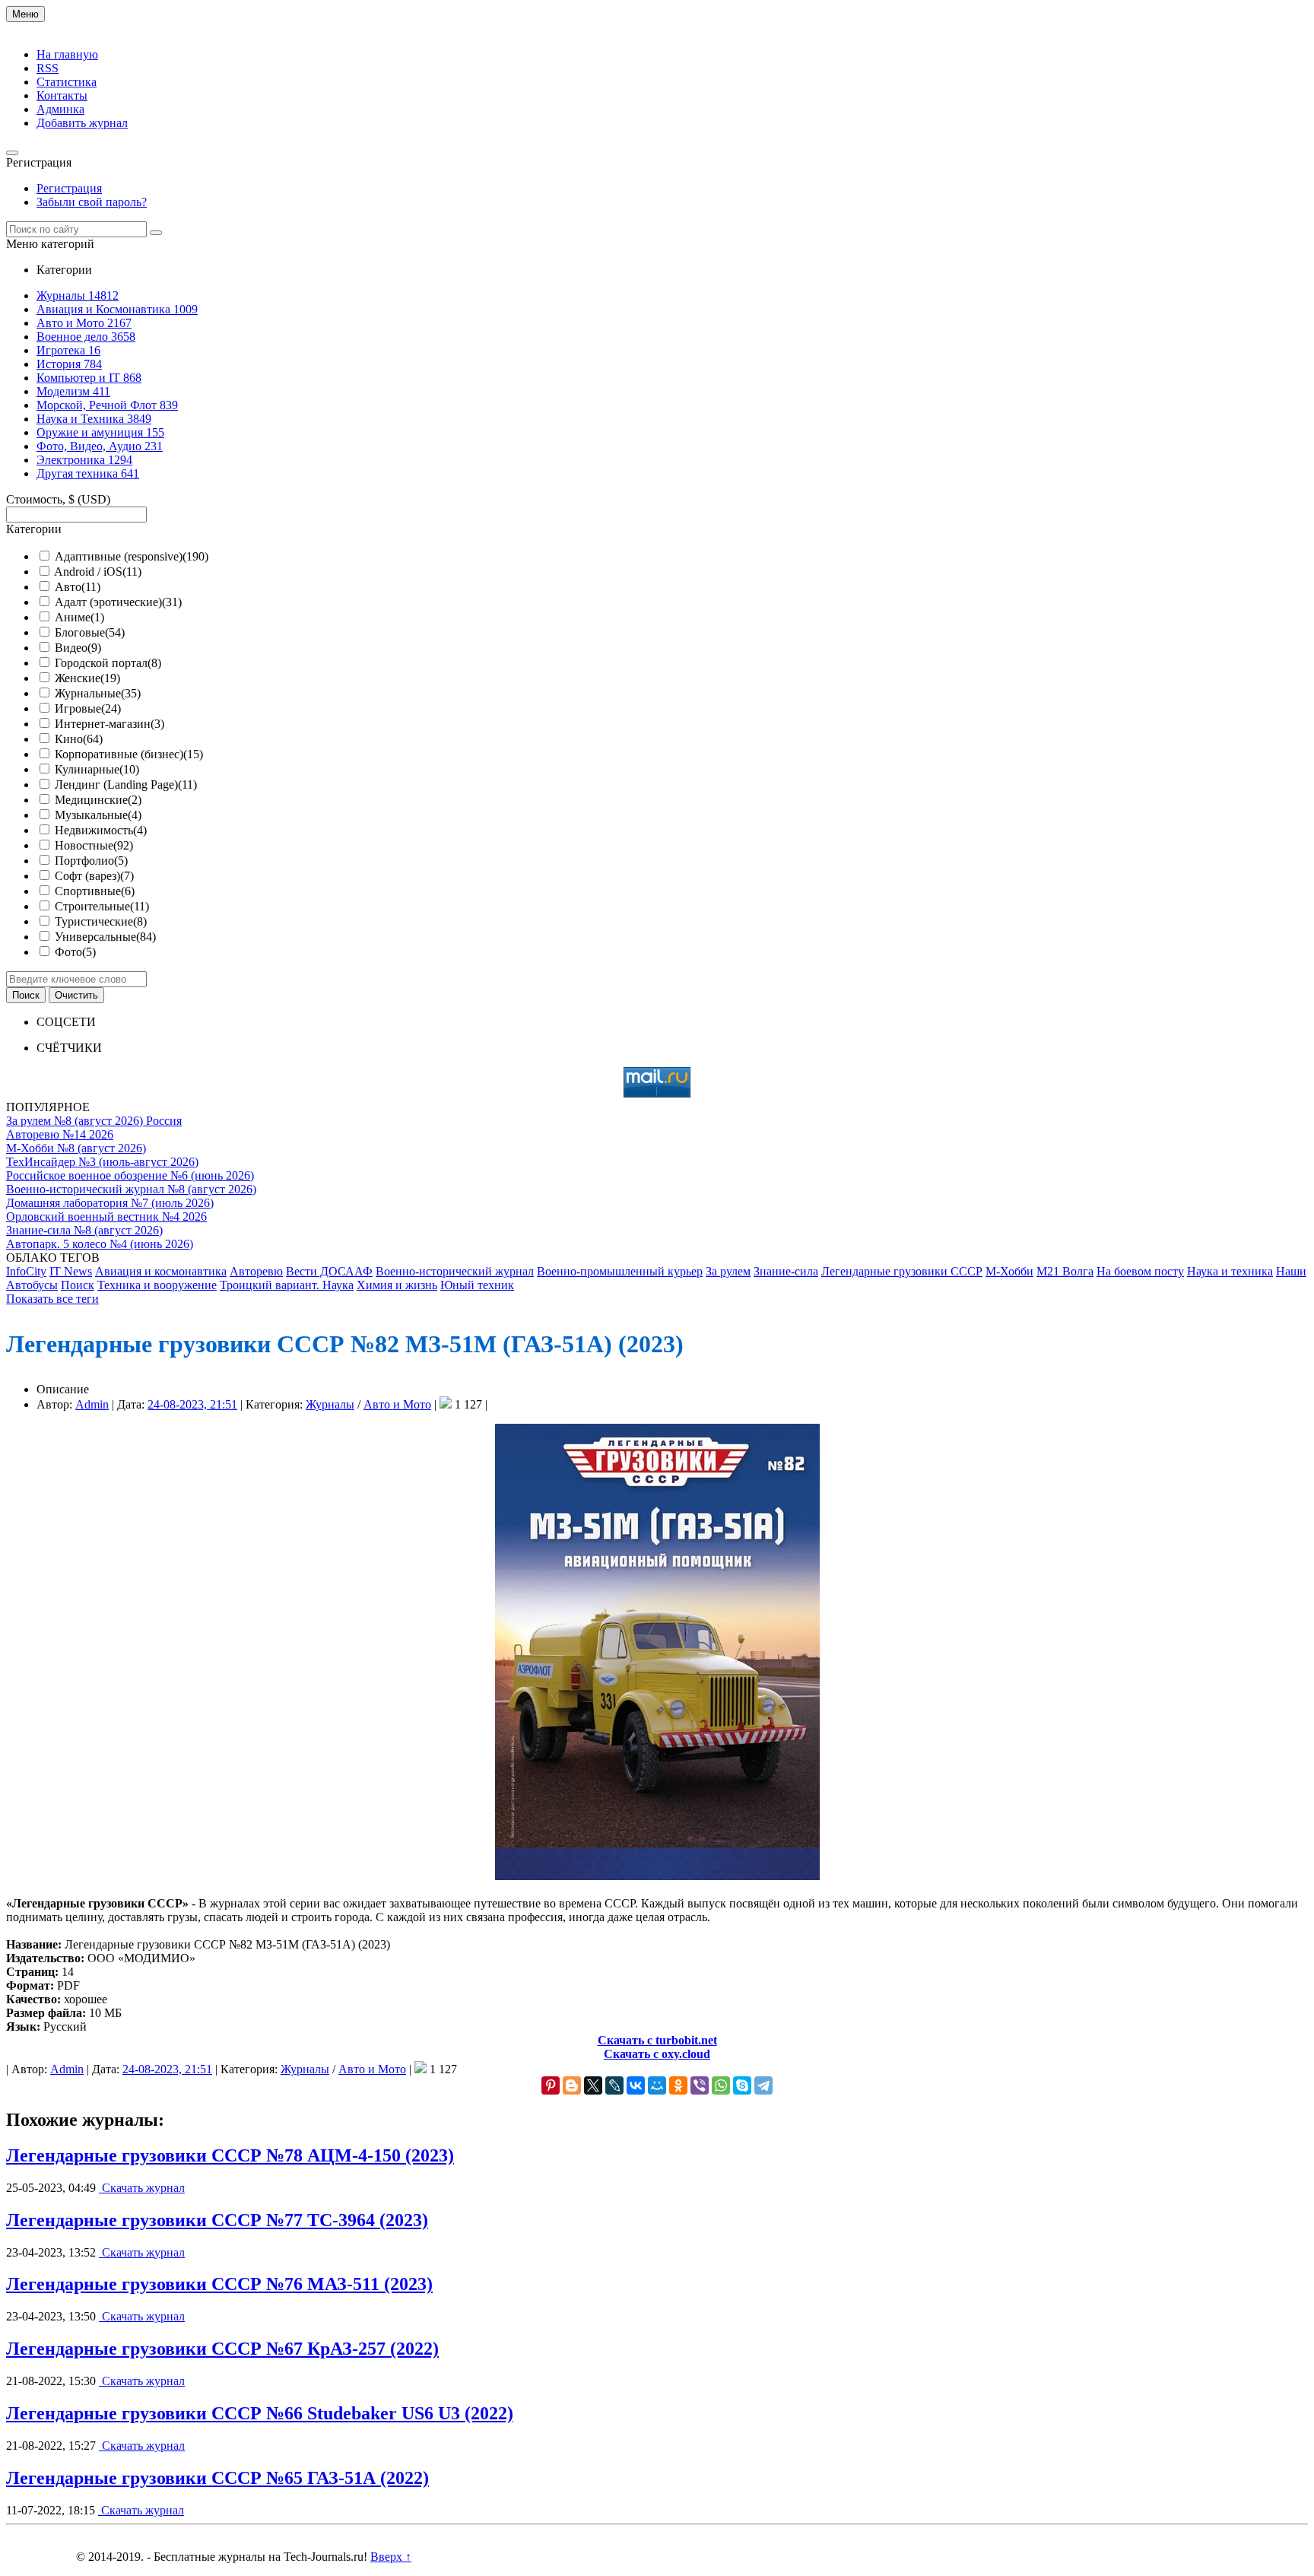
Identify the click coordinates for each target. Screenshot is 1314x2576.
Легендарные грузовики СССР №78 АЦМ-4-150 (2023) (230, 2155)
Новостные (94, 845)
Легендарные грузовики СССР (902, 1271)
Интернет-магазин (109, 724)
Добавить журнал (82, 123)
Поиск (78, 1285)
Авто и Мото (397, 1404)
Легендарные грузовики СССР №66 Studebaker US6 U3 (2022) (260, 2413)
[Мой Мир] (657, 2085)
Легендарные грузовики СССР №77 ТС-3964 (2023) (217, 2220)
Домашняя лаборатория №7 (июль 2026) (110, 1203)
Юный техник (477, 1285)
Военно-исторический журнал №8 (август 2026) (131, 1189)
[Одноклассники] (678, 2085)
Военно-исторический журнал (455, 1271)
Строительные (102, 906)
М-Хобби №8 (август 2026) (76, 1148)
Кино (79, 739)
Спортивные (95, 891)
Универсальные (105, 937)
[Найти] (156, 233)
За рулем (728, 1271)
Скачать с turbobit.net (657, 2040)
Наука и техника (1230, 1271)
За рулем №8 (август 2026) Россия (94, 1121)
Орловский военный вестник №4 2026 (106, 1217)
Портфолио (91, 861)
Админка (60, 109)
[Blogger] (572, 2085)
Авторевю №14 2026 (60, 1134)
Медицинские (98, 800)
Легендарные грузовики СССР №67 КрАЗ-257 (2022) (222, 2349)
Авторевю (256, 1271)
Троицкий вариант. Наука (287, 1285)
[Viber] (700, 2085)
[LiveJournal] (614, 2085)
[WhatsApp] (721, 2085)
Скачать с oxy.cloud (657, 2054)
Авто (78, 587)
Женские (87, 678)
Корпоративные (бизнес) (129, 754)
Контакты (62, 95)
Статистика (67, 82)
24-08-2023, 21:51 (192, 1404)
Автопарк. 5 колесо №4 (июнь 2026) (100, 1244)
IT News (71, 1271)
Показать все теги (52, 1299)
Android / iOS (98, 572)
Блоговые (90, 632)
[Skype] (742, 2085)
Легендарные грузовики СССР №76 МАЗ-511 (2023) (219, 2284)
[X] (593, 2085)
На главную (67, 54)
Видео (78, 648)
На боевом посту (1140, 1271)
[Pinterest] (551, 2085)
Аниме (79, 617)
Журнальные (98, 693)
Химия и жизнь (397, 1285)
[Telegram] (763, 2085)
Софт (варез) (94, 876)
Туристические (101, 921)
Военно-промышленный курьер (620, 1271)
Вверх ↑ (391, 2557)
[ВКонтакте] (636, 2085)
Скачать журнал (142, 2188)
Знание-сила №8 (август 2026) (84, 1230)
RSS (48, 68)
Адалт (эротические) (118, 602)
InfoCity (26, 1271)
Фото (75, 952)
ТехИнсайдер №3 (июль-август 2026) (102, 1162)
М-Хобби (1009, 1271)
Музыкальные (98, 815)
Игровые (88, 708)
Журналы (330, 1404)
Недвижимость (101, 830)
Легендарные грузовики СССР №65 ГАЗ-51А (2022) (217, 2478)
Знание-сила (786, 1271)
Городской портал (108, 663)
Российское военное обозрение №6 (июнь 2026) (130, 1175)
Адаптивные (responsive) (132, 556)
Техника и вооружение (157, 1285)
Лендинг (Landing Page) (126, 785)
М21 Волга (1065, 1271)
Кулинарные (97, 769)
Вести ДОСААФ (329, 1271)
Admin (92, 1404)
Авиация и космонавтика (161, 1271)
